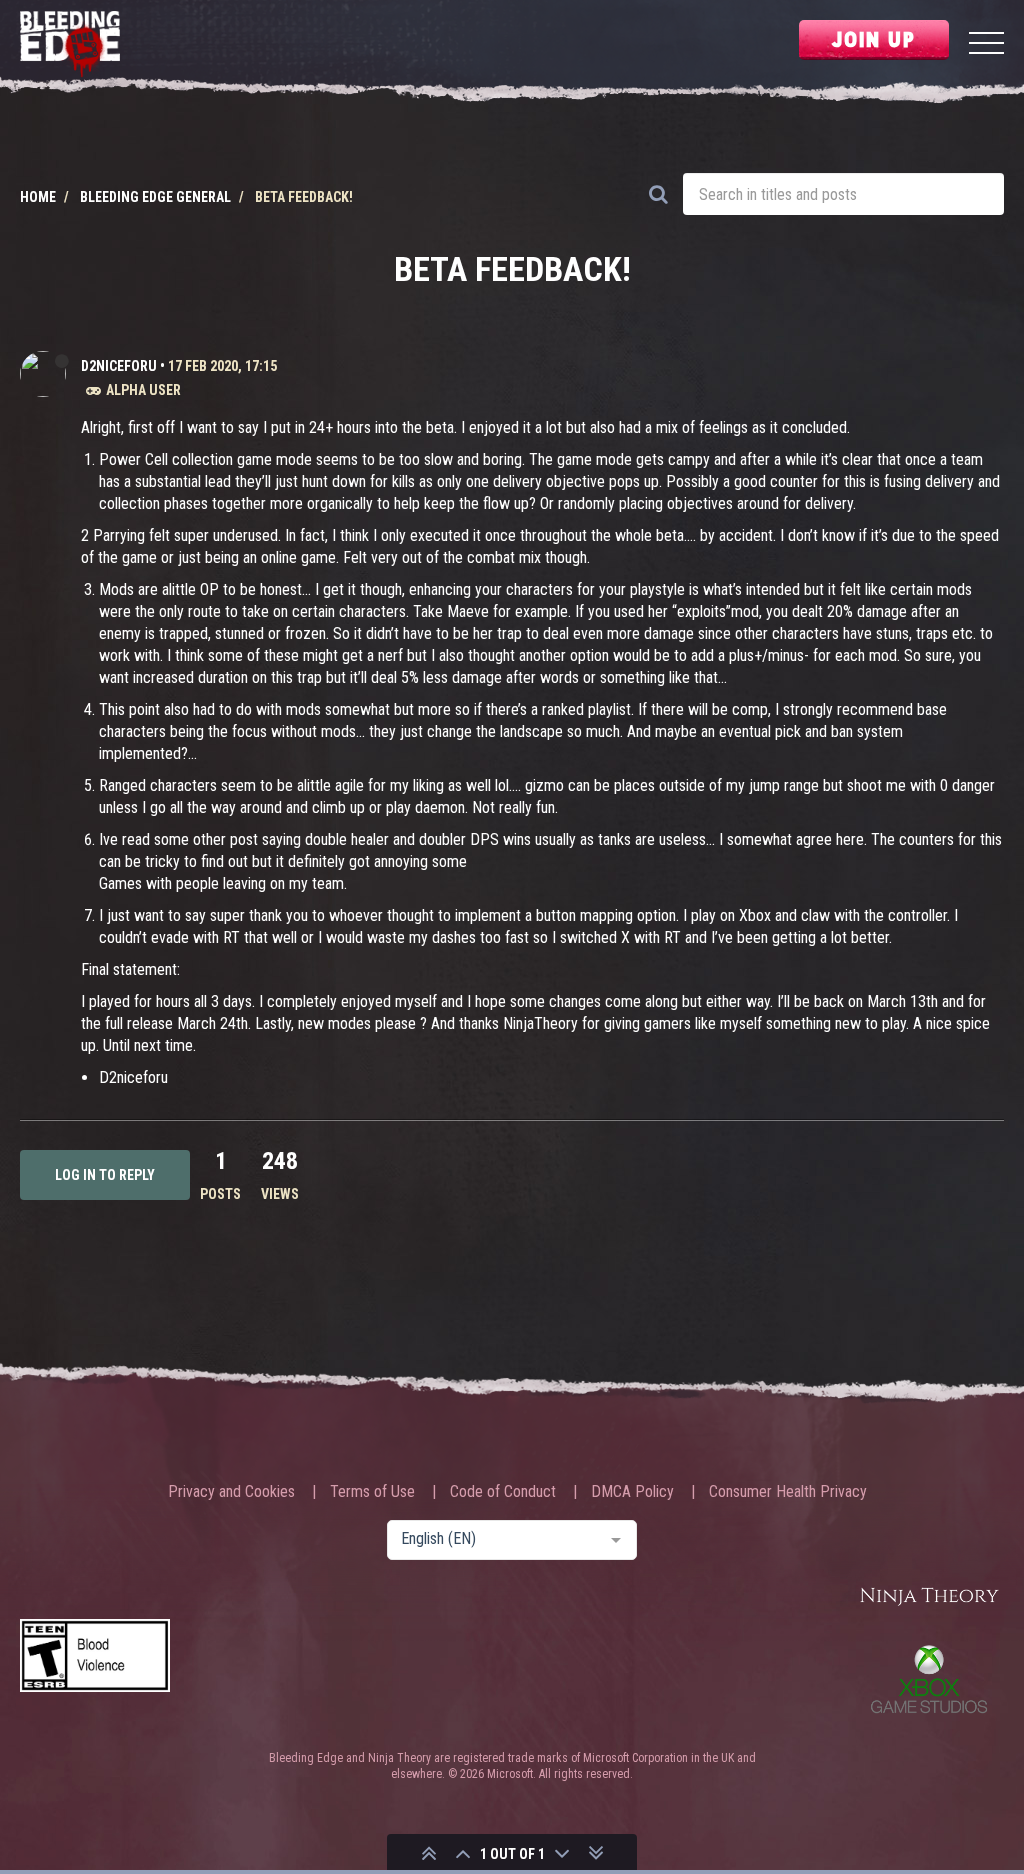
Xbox (929, 1679)
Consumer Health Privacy (788, 1492)
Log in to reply (105, 1175)
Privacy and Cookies (231, 1492)
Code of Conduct (503, 1492)
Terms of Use (372, 1492)
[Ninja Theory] (929, 1597)
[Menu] (986, 45)
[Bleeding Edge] (70, 45)
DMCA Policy (632, 1492)
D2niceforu (119, 366)
